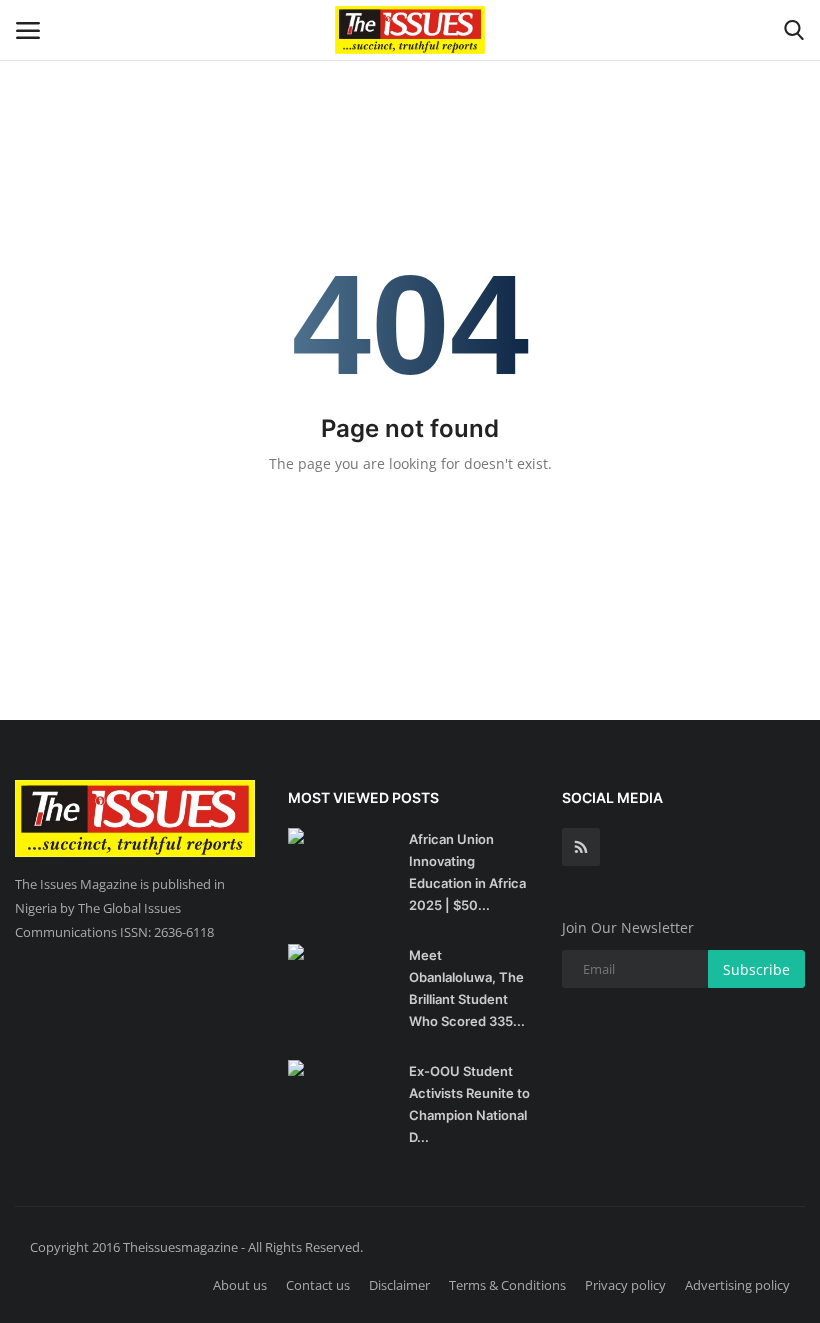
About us (240, 1285)
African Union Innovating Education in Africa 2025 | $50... (467, 872)
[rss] (581, 847)
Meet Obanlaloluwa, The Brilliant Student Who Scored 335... (467, 988)
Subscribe (756, 969)
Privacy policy (625, 1285)
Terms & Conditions (507, 1285)
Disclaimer (399, 1285)
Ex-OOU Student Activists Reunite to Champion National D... (469, 1104)
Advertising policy (737, 1285)
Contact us (318, 1285)
